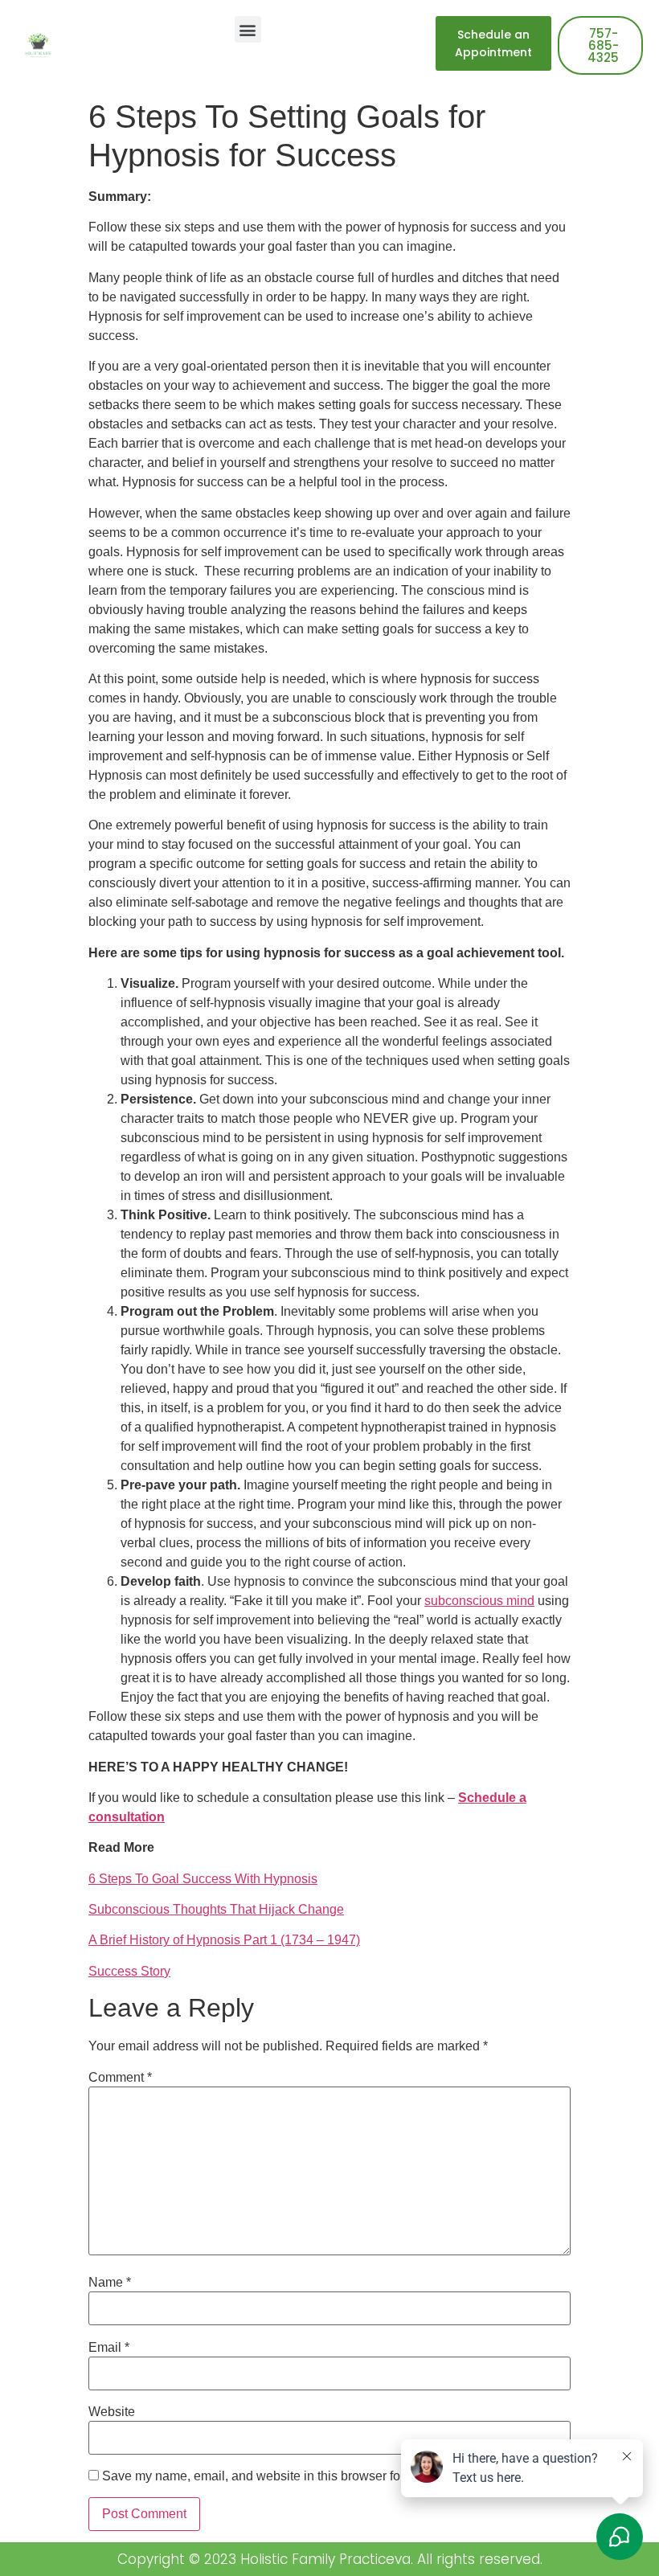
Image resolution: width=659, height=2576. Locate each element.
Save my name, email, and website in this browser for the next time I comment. (323, 2476)
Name (110, 2283)
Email (109, 2348)
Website (112, 2412)
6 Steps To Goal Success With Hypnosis (203, 1879)
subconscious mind (479, 1601)
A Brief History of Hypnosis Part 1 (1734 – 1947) (224, 1940)
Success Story (129, 1971)
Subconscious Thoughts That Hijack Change (216, 1909)
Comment (120, 2078)
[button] (248, 29)
